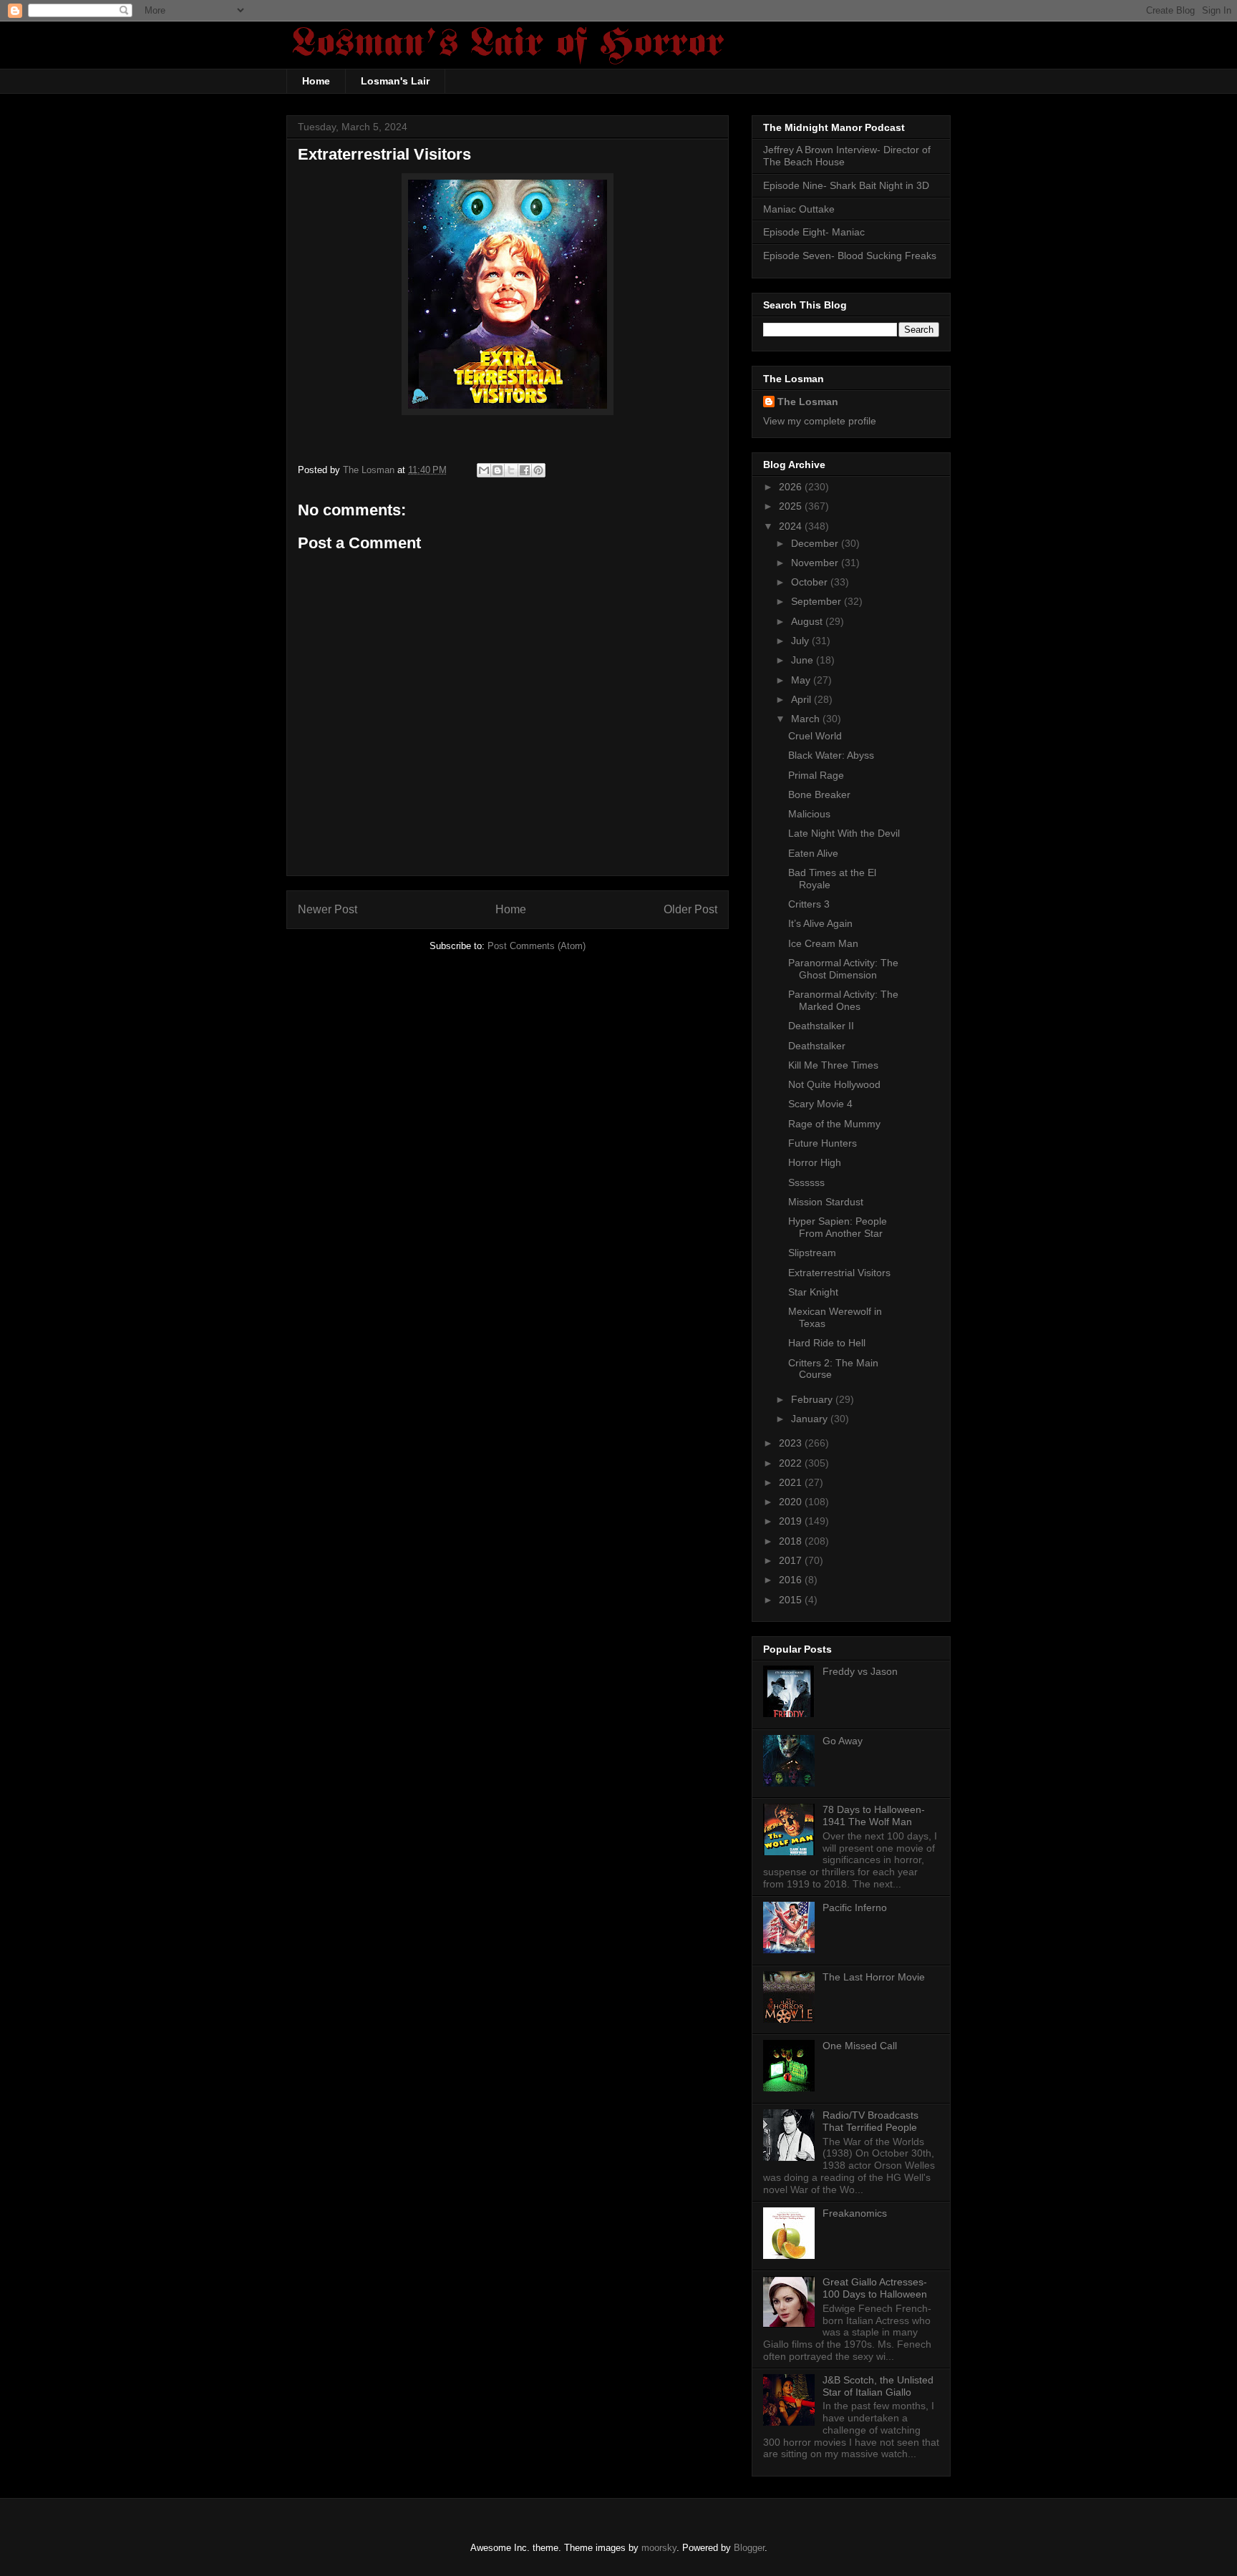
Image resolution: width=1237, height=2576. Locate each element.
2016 (792, 1580)
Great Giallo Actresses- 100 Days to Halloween (875, 2288)
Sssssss (806, 1182)
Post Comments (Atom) (537, 946)
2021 (792, 1482)
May (802, 680)
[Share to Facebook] (525, 470)
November (816, 563)
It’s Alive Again (820, 923)
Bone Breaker (819, 794)
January (811, 1419)
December (816, 543)
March (807, 719)
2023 (792, 1443)
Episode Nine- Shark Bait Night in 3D (846, 185)
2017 (792, 1560)
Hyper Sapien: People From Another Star (838, 1227)
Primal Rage (816, 775)
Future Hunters (823, 1143)
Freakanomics (855, 2213)
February (813, 1399)
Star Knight (813, 1292)
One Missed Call (860, 2046)
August (808, 621)
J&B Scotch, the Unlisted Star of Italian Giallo (878, 2386)
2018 (792, 1541)
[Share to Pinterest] (538, 470)
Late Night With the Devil (844, 833)
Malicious (809, 814)
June (804, 660)
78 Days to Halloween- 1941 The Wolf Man (874, 1816)
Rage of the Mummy (834, 1124)
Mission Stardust (826, 1202)
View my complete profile (820, 421)
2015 (792, 1600)
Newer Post (328, 909)
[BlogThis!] (498, 470)
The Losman (808, 402)
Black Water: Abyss (831, 755)
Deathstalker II (821, 1026)
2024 (792, 526)
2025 (792, 506)
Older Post (690, 909)
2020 (792, 1502)
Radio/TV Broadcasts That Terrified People (870, 2121)
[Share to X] (511, 470)
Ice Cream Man (823, 943)
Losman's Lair (395, 81)
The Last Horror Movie (874, 1977)
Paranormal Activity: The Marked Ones (843, 1000)
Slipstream (812, 1253)
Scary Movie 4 (820, 1104)
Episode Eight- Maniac (814, 232)
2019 (792, 1521)
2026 (792, 487)
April (802, 699)
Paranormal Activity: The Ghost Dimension (843, 969)
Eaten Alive (813, 853)
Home (316, 81)
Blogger (749, 2548)
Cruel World (815, 736)
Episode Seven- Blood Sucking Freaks (850, 256)
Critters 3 (809, 904)
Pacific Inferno (855, 1907)
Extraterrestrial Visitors (839, 1273)
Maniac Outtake (799, 209)
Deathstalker (817, 1046)
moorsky (659, 2548)
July (801, 641)
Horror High (815, 1162)
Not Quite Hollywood (834, 1084)
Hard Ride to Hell (827, 1343)
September (818, 601)
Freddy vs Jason (860, 1671)
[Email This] (484, 470)
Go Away (843, 1741)
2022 (792, 1463)
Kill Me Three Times (833, 1065)
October (811, 582)
